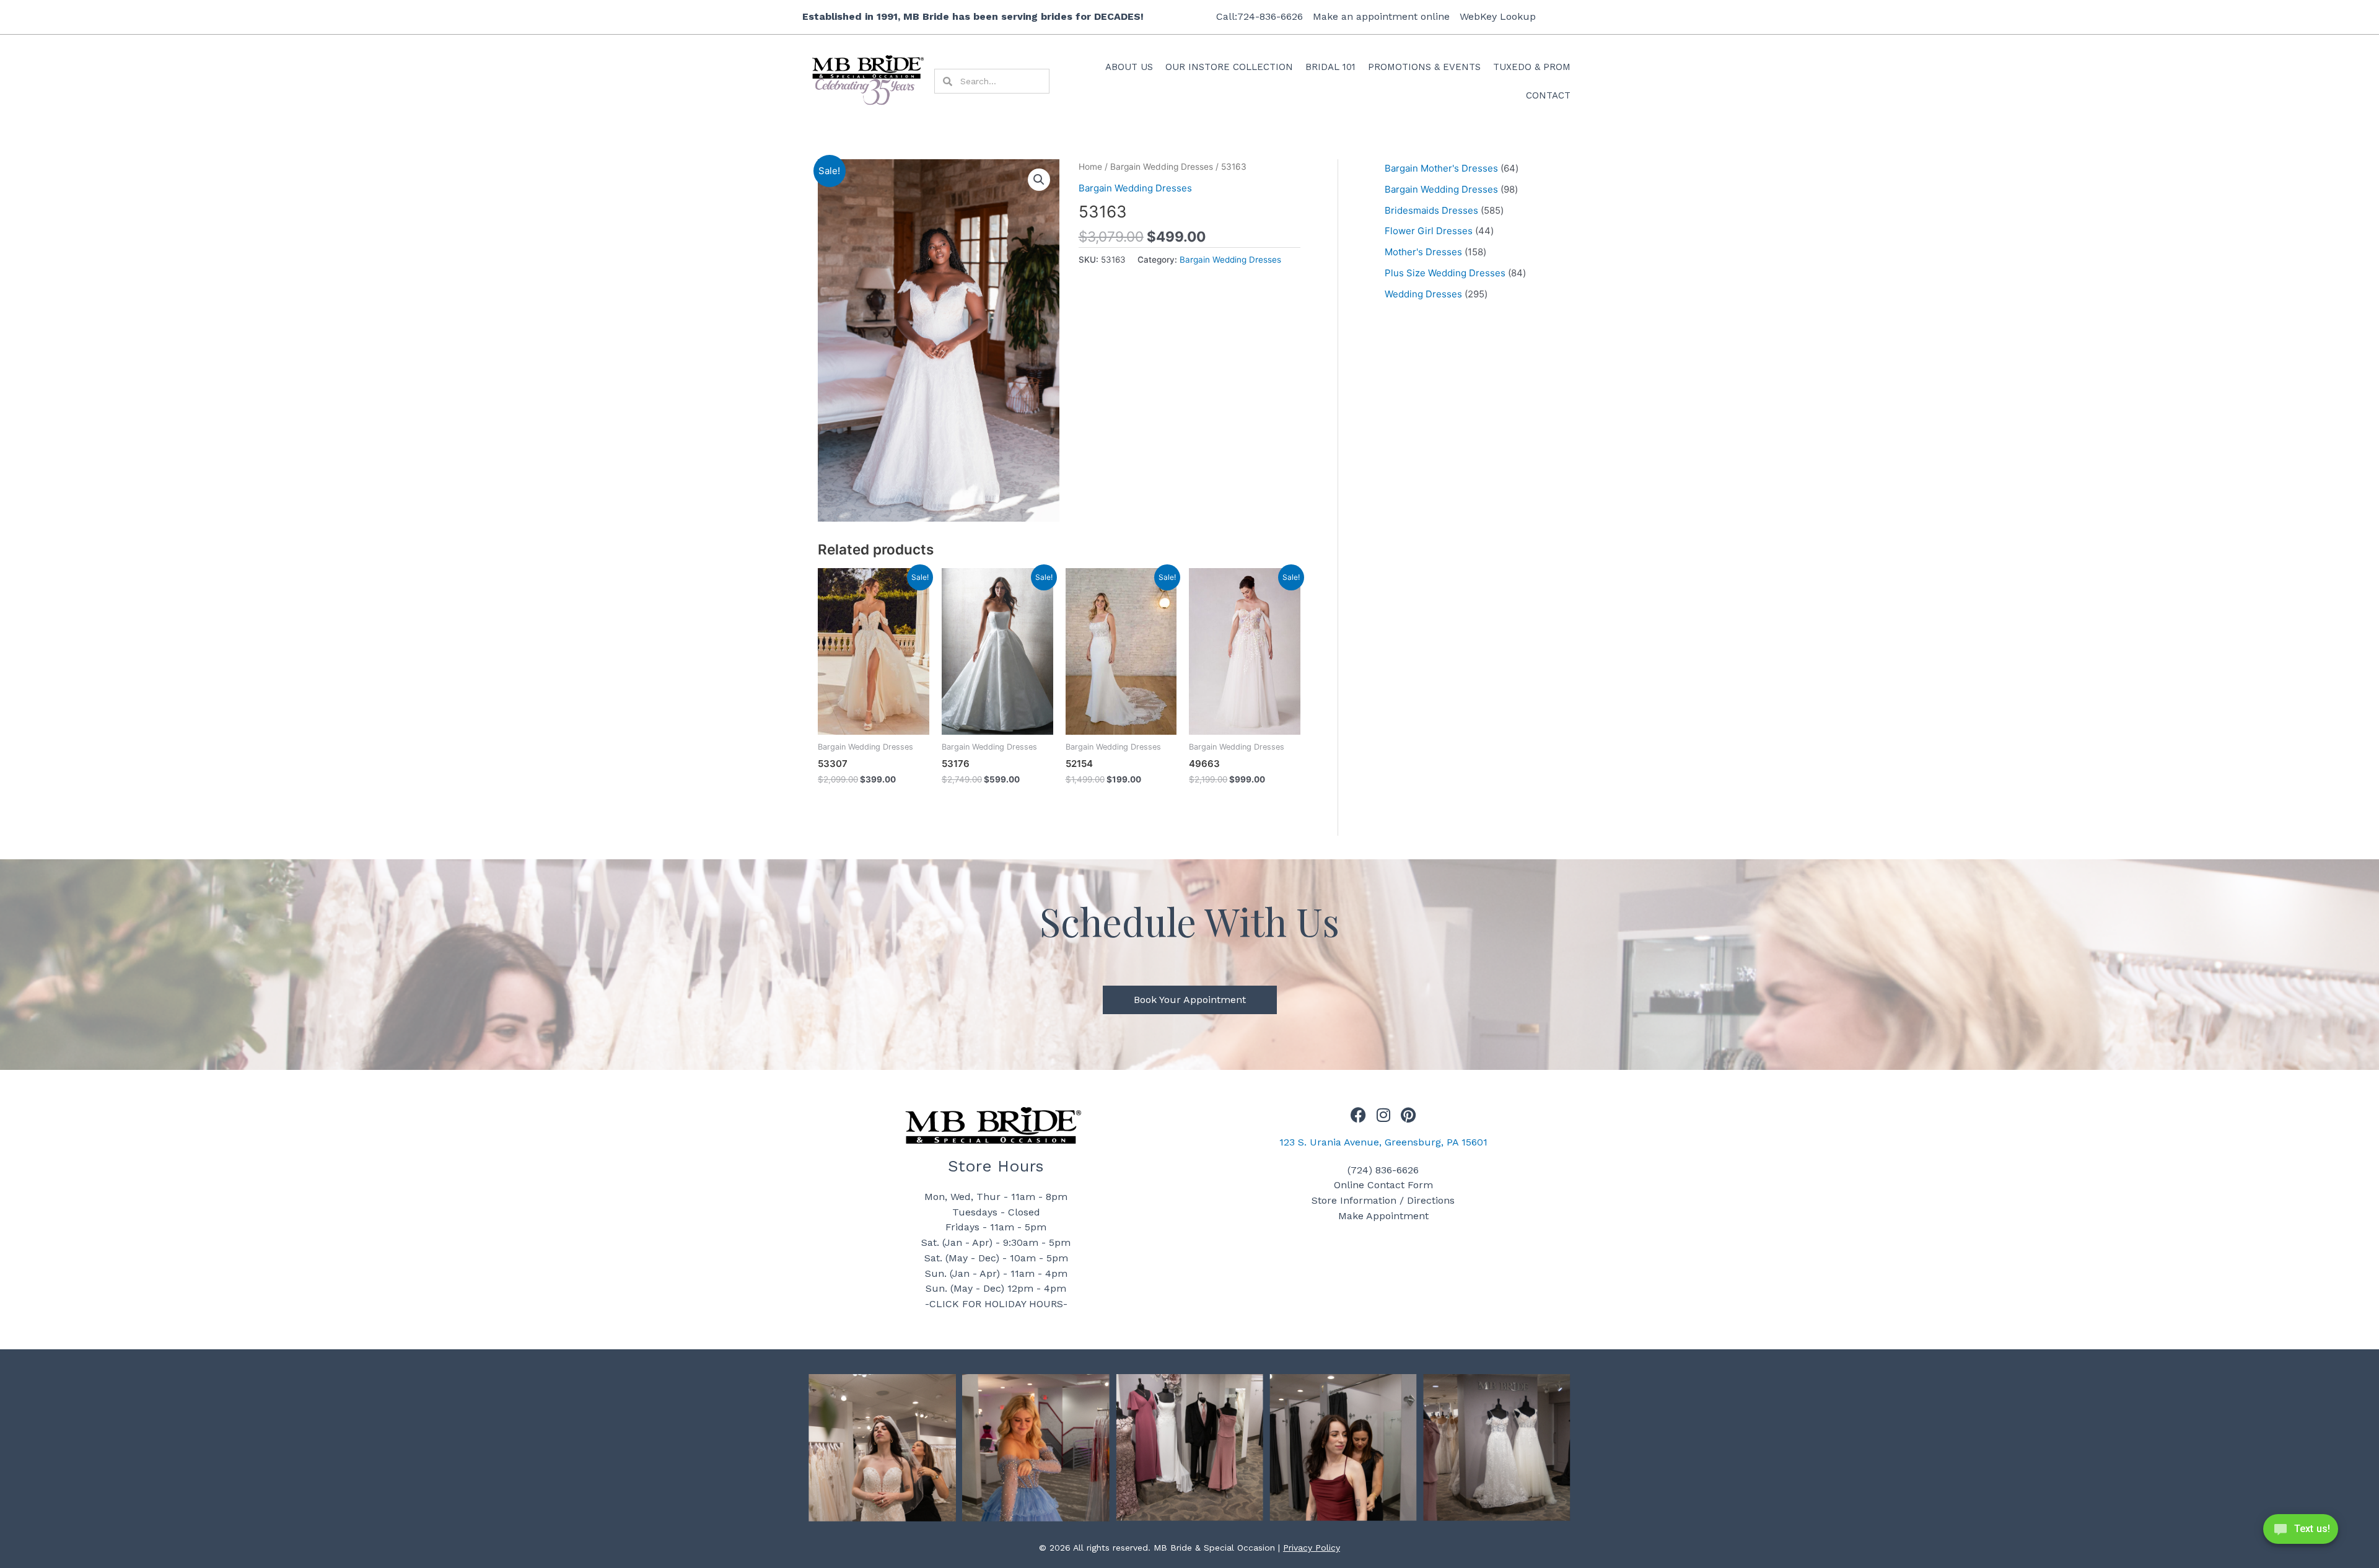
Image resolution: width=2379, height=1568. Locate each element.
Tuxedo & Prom (1532, 67)
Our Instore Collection (1229, 67)
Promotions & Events (1424, 67)
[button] (1039, 180)
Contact (1548, 95)
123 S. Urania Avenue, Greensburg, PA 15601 (1383, 1142)
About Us (1129, 67)
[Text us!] (2301, 1533)
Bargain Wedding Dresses (1162, 167)
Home (1090, 167)
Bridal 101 (1330, 67)
